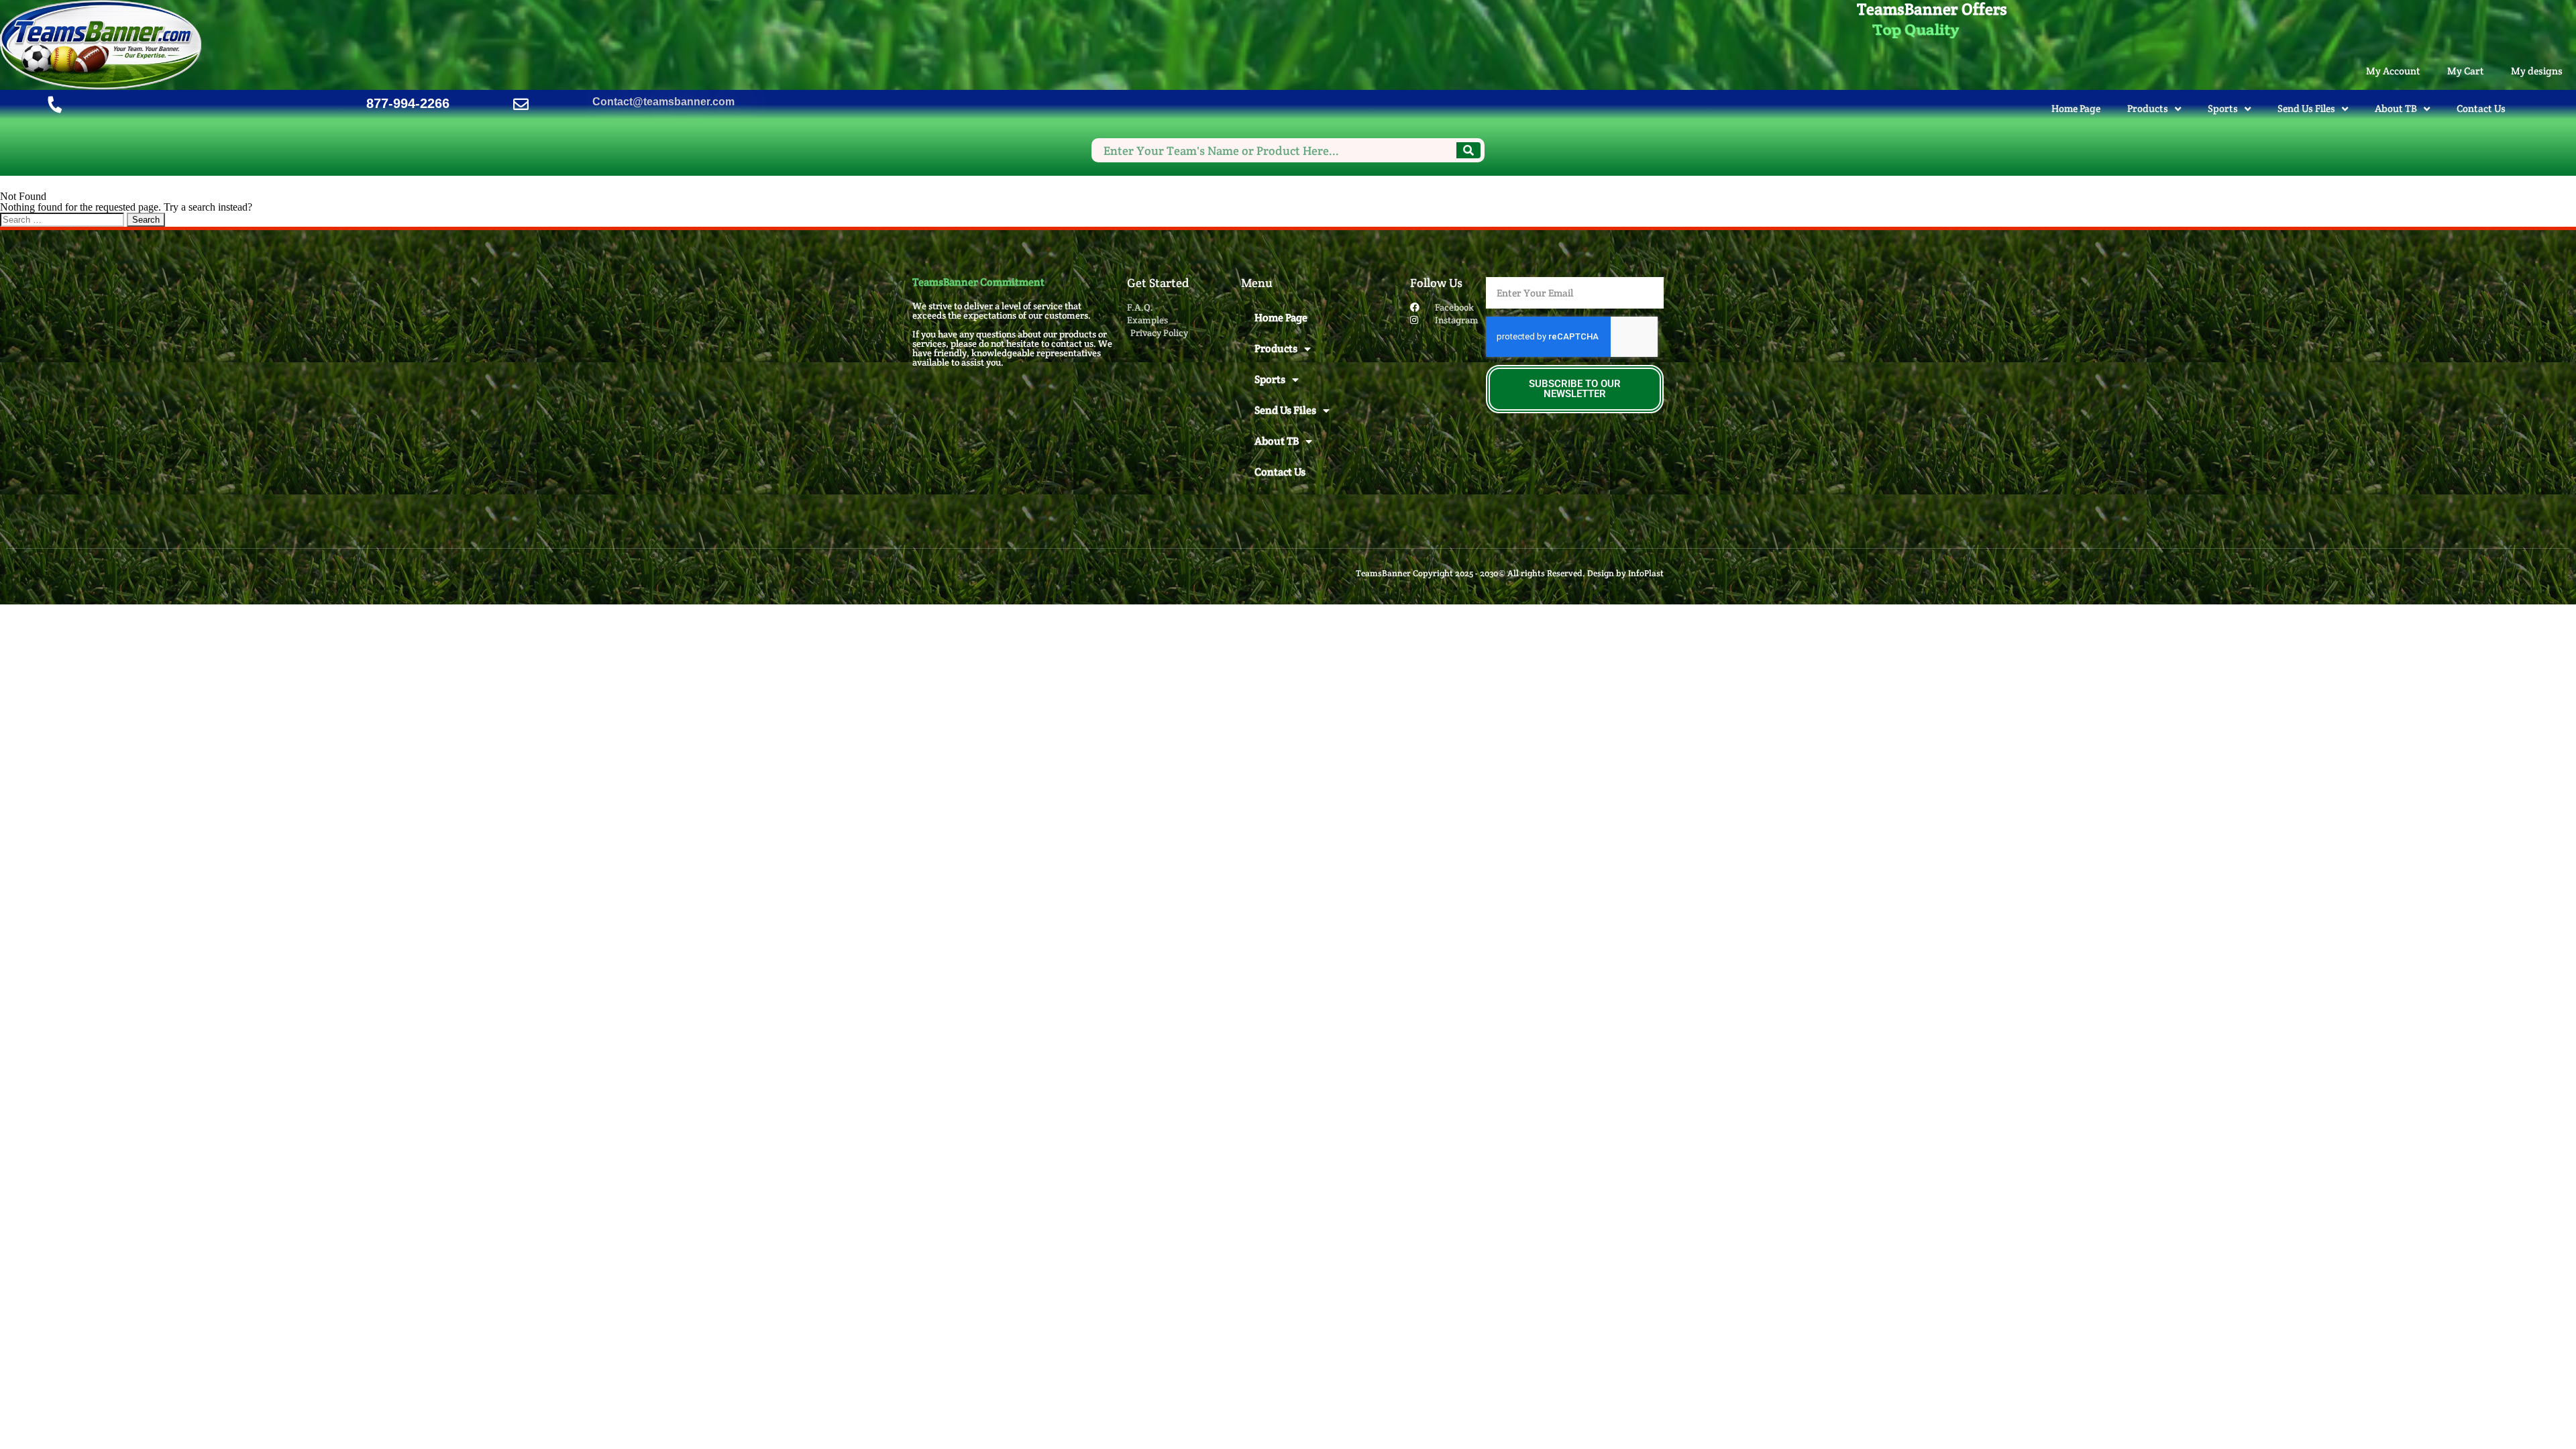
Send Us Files (2306, 108)
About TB (2396, 108)
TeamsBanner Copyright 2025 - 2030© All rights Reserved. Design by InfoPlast (1510, 573)
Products (2148, 108)
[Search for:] (63, 219)
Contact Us (2481, 108)
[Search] (1468, 150)
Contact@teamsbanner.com (663, 102)
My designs (2537, 71)
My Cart (2466, 71)
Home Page (2076, 108)
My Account (2393, 71)
